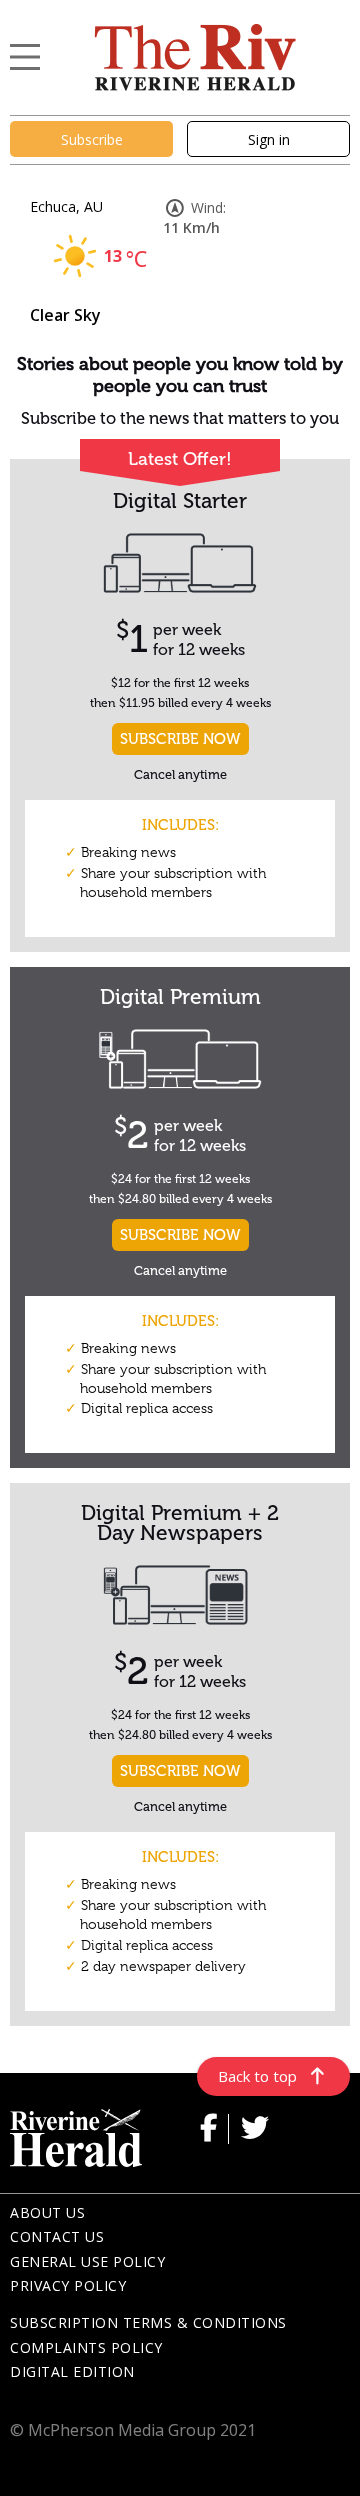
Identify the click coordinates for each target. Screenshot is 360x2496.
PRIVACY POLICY (68, 2285)
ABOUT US (47, 2212)
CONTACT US (57, 2236)
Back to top (257, 2076)
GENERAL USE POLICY (87, 2261)
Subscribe (92, 139)
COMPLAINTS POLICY (86, 2347)
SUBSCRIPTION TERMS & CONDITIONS (148, 2322)
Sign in (269, 139)
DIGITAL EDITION (72, 2371)
